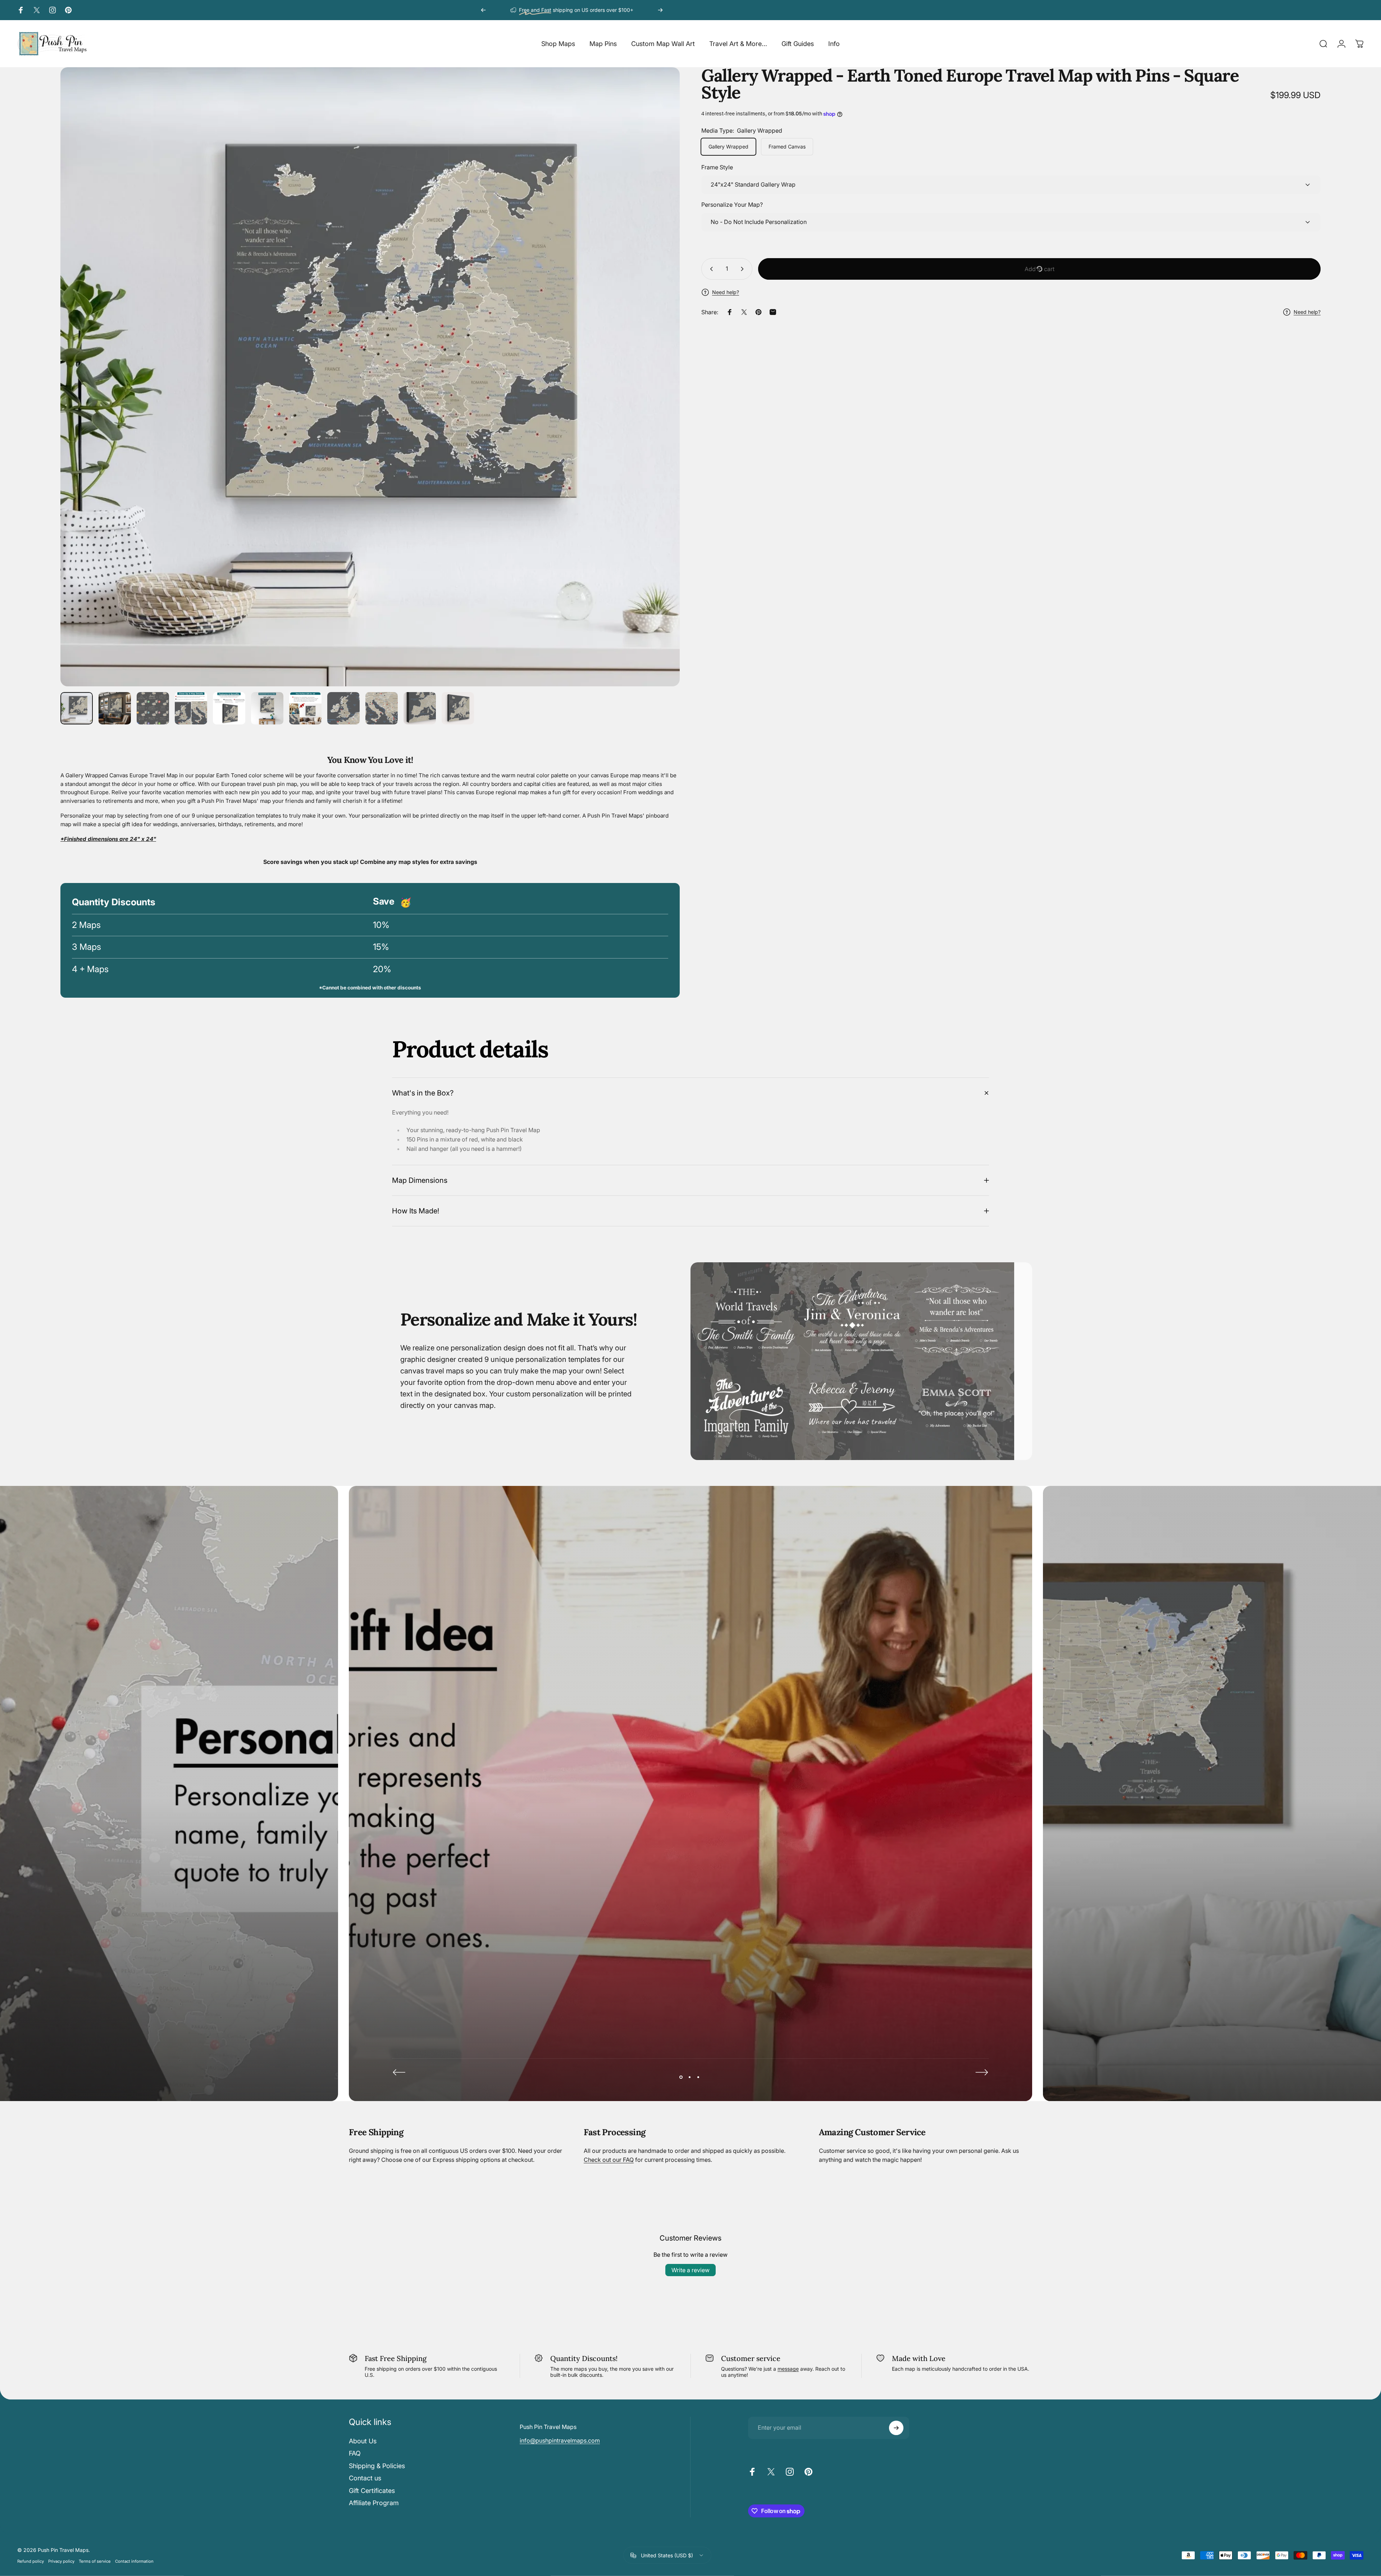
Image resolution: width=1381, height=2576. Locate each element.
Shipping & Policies (377, 2466)
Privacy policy (61, 2561)
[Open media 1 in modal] (370, 377)
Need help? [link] (1307, 312)
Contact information (134, 2561)
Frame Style (717, 168)
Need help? (726, 292)
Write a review (690, 2270)
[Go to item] (77, 708)
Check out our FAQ (609, 2160)
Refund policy (31, 2561)
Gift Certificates (372, 2491)
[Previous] (483, 10)
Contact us (365, 2478)
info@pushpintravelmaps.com (560, 2440)
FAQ (355, 2453)
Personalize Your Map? (732, 205)
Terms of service (95, 2561)
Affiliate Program (374, 2503)
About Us (363, 2441)
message (788, 2369)
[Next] (660, 10)
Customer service (751, 2358)
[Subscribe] (896, 2428)
